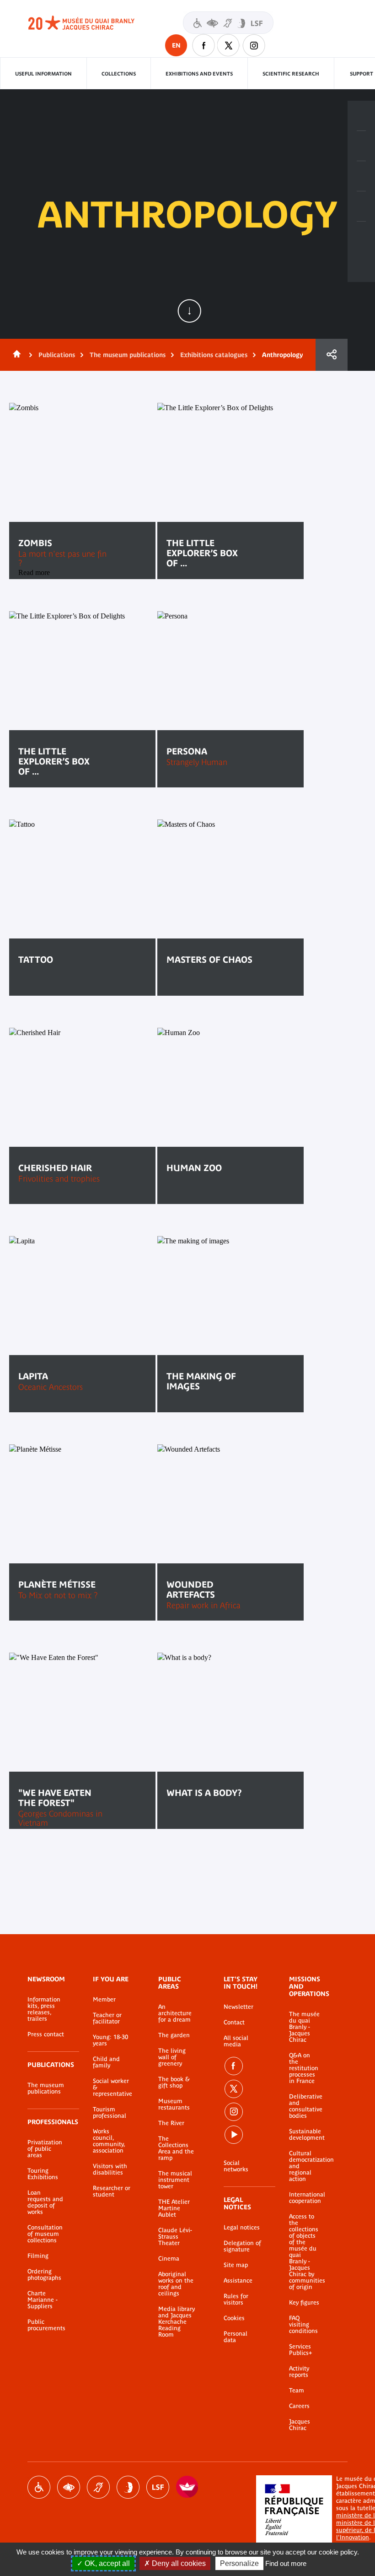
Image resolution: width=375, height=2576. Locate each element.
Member (104, 2000)
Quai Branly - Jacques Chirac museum (91, 23)
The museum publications (128, 355)
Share (332, 355)
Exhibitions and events (199, 74)
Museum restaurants (174, 2104)
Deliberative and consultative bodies (305, 2106)
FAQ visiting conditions (303, 2325)
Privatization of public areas (45, 2149)
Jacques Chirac (300, 2425)
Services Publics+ (300, 2350)
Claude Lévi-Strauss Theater (175, 2237)
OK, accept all (106, 2563)
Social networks (236, 2166)
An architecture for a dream (175, 2013)
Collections (119, 74)
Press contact (46, 2034)
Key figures (304, 2303)
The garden (174, 2035)
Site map (236, 2265)
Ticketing (361, 116)
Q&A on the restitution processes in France (304, 2068)
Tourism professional (110, 2113)
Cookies (234, 2318)
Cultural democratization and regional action (305, 2166)
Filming (38, 2256)
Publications (57, 355)
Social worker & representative (112, 2088)
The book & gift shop (174, 2082)
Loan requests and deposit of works (45, 2202)
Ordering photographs (44, 2275)
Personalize (239, 2563)
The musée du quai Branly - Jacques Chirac (304, 2027)
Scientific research (291, 74)
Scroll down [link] (189, 311)
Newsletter (238, 2007)
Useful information (43, 74)
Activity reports (299, 2372)
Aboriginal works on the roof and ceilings (176, 2284)
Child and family (106, 2062)
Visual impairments (69, 2487)
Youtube (234, 2135)
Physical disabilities (39, 2487)
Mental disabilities (128, 2487)
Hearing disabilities (98, 2487)
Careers (299, 2406)
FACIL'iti (187, 2487)
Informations (361, 146)
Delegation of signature (242, 2246)
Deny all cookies (178, 2563)
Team (297, 2391)
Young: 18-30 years (110, 2040)
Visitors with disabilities (228, 23)
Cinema (169, 2259)
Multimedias (361, 206)
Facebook (204, 45)
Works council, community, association (109, 2141)
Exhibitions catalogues (214, 355)
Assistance (238, 2281)
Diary (361, 176)
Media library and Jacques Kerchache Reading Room (177, 2322)
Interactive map (361, 237)
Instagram (254, 45)
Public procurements (46, 2325)
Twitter (229, 45)
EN (176, 45)
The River (171, 2123)
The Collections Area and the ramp (176, 2148)
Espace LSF (158, 2487)
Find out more (286, 2563)
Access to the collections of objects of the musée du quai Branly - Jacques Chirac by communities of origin (305, 2252)
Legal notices (242, 2228)
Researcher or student (112, 2191)
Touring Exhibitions (43, 2174)
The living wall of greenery (172, 2057)
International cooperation (305, 2198)
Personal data (236, 2337)
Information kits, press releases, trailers (44, 2009)
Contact (234, 2023)
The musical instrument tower (175, 2180)
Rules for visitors (236, 2299)
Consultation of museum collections (45, 2234)
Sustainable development (305, 2135)
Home (15, 355)
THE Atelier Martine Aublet (174, 2208)
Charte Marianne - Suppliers (43, 2300)
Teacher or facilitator (107, 2018)
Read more (49, 988)
